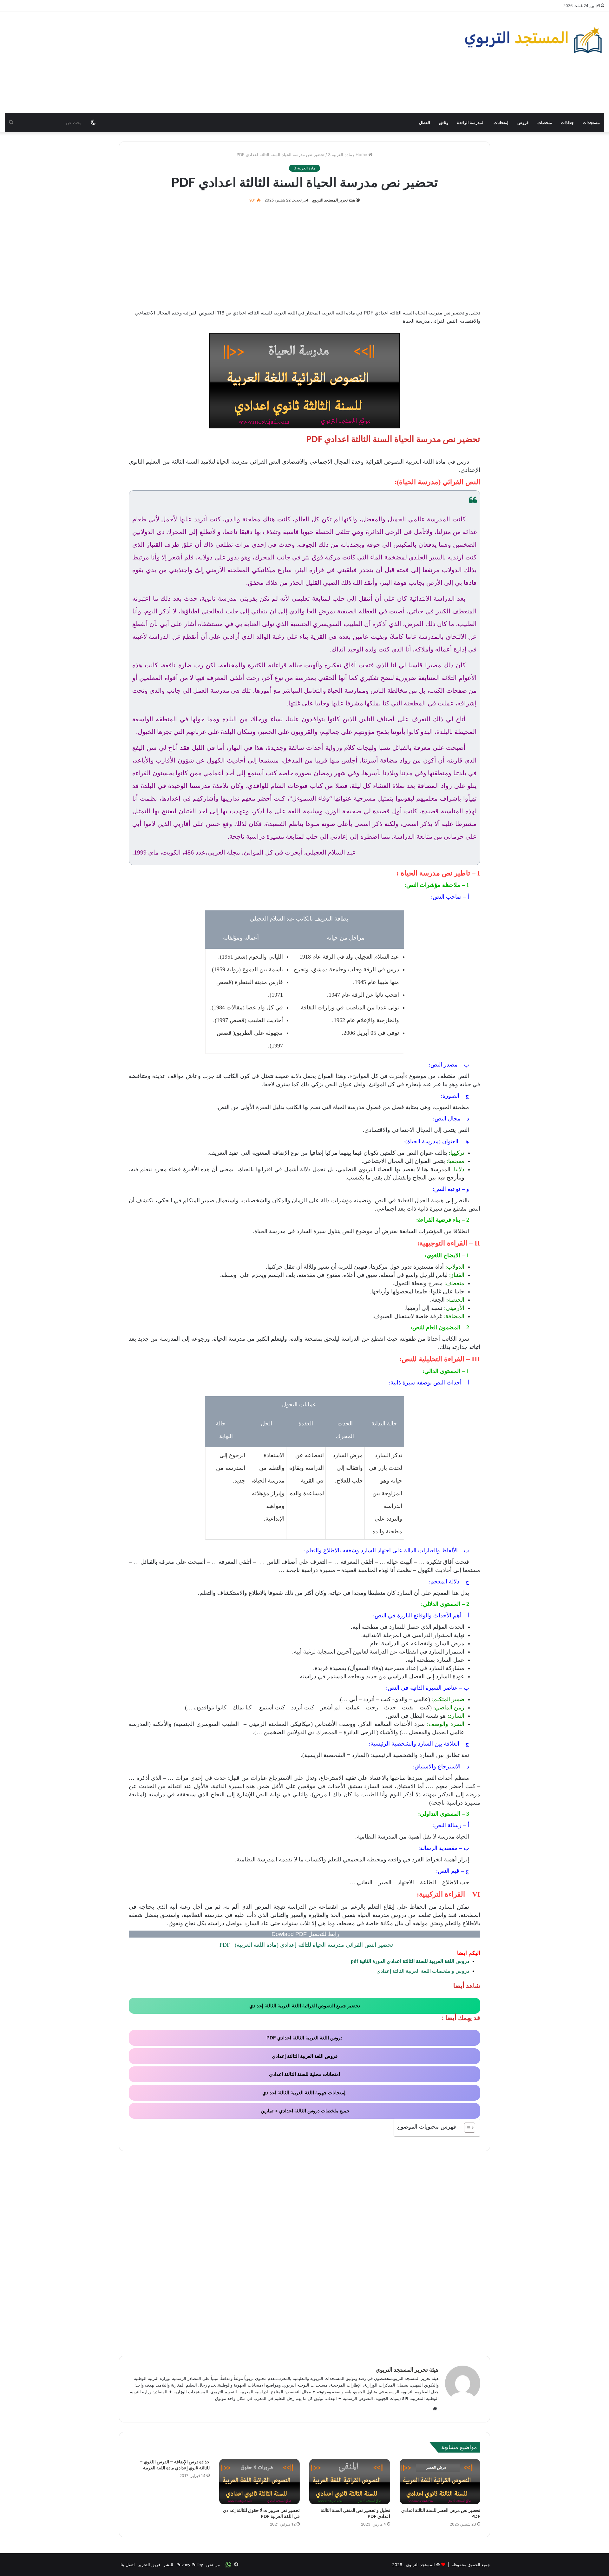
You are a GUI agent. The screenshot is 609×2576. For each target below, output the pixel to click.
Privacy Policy (190, 2565)
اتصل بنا (128, 2565)
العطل (425, 122)
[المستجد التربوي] (534, 40)
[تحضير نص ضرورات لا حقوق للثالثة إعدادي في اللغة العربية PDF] (260, 2482)
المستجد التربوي (420, 2565)
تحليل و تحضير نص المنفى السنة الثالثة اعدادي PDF (355, 2513)
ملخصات (545, 122)
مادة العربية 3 (340, 155)
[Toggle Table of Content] (466, 2128)
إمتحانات (501, 122)
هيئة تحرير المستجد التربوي (333, 200)
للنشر (168, 2565)
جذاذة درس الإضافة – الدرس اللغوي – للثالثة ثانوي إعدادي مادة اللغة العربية (175, 2465)
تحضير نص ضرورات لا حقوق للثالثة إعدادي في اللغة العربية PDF (261, 2513)
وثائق (444, 122)
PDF (305, 1945)
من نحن (213, 2565)
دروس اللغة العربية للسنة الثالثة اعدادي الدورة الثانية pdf (410, 1961)
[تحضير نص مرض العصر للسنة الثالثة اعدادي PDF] (440, 2482)
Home (362, 155)
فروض (523, 122)
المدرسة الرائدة (471, 122)
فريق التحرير (149, 2565)
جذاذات (567, 122)
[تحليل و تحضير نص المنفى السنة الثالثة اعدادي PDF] (350, 2482)
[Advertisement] (203, 62)
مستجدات (591, 122)
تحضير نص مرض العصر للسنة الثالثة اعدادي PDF (441, 2513)
